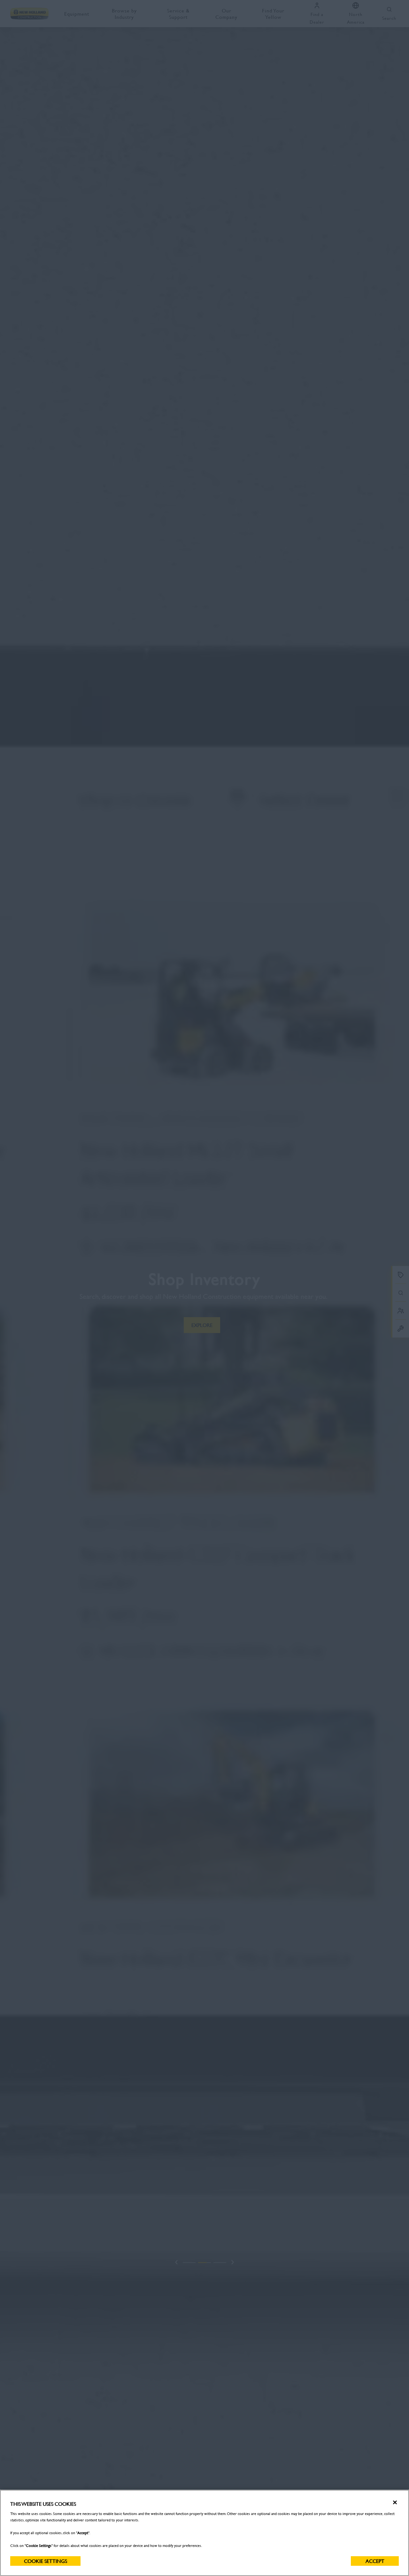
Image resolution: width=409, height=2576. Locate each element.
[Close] (395, 2503)
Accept (375, 2561)
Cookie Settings (46, 2561)
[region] (204, 2533)
